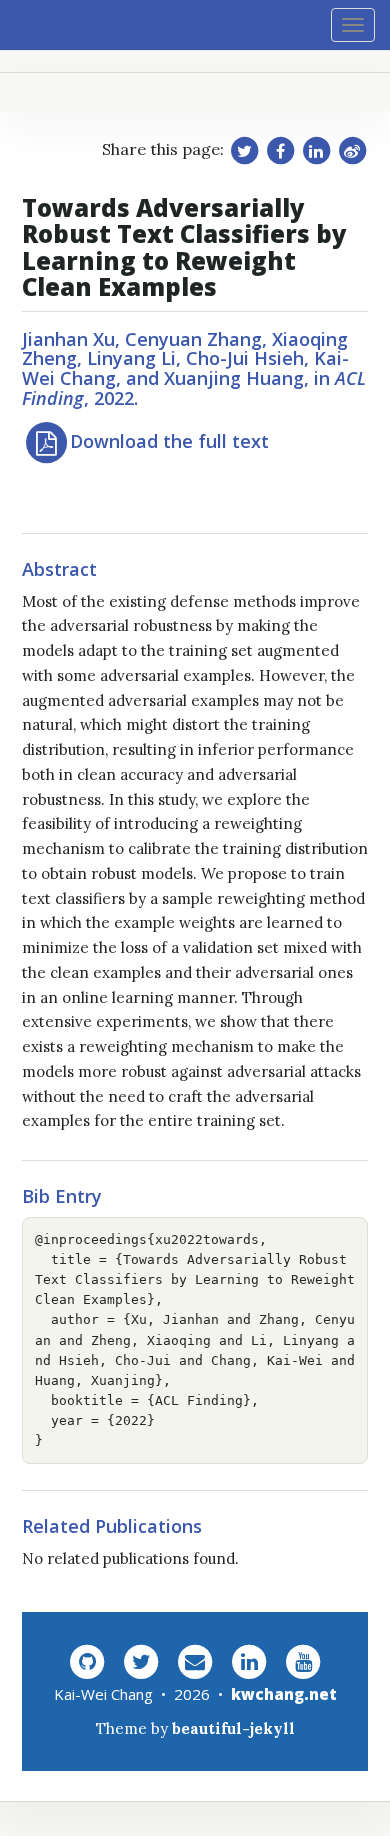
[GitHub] (87, 1660)
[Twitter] (141, 1660)
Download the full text (169, 441)
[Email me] (195, 1660)
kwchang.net (284, 1694)
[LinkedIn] (249, 1660)
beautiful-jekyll (233, 1728)
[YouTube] (303, 1660)
